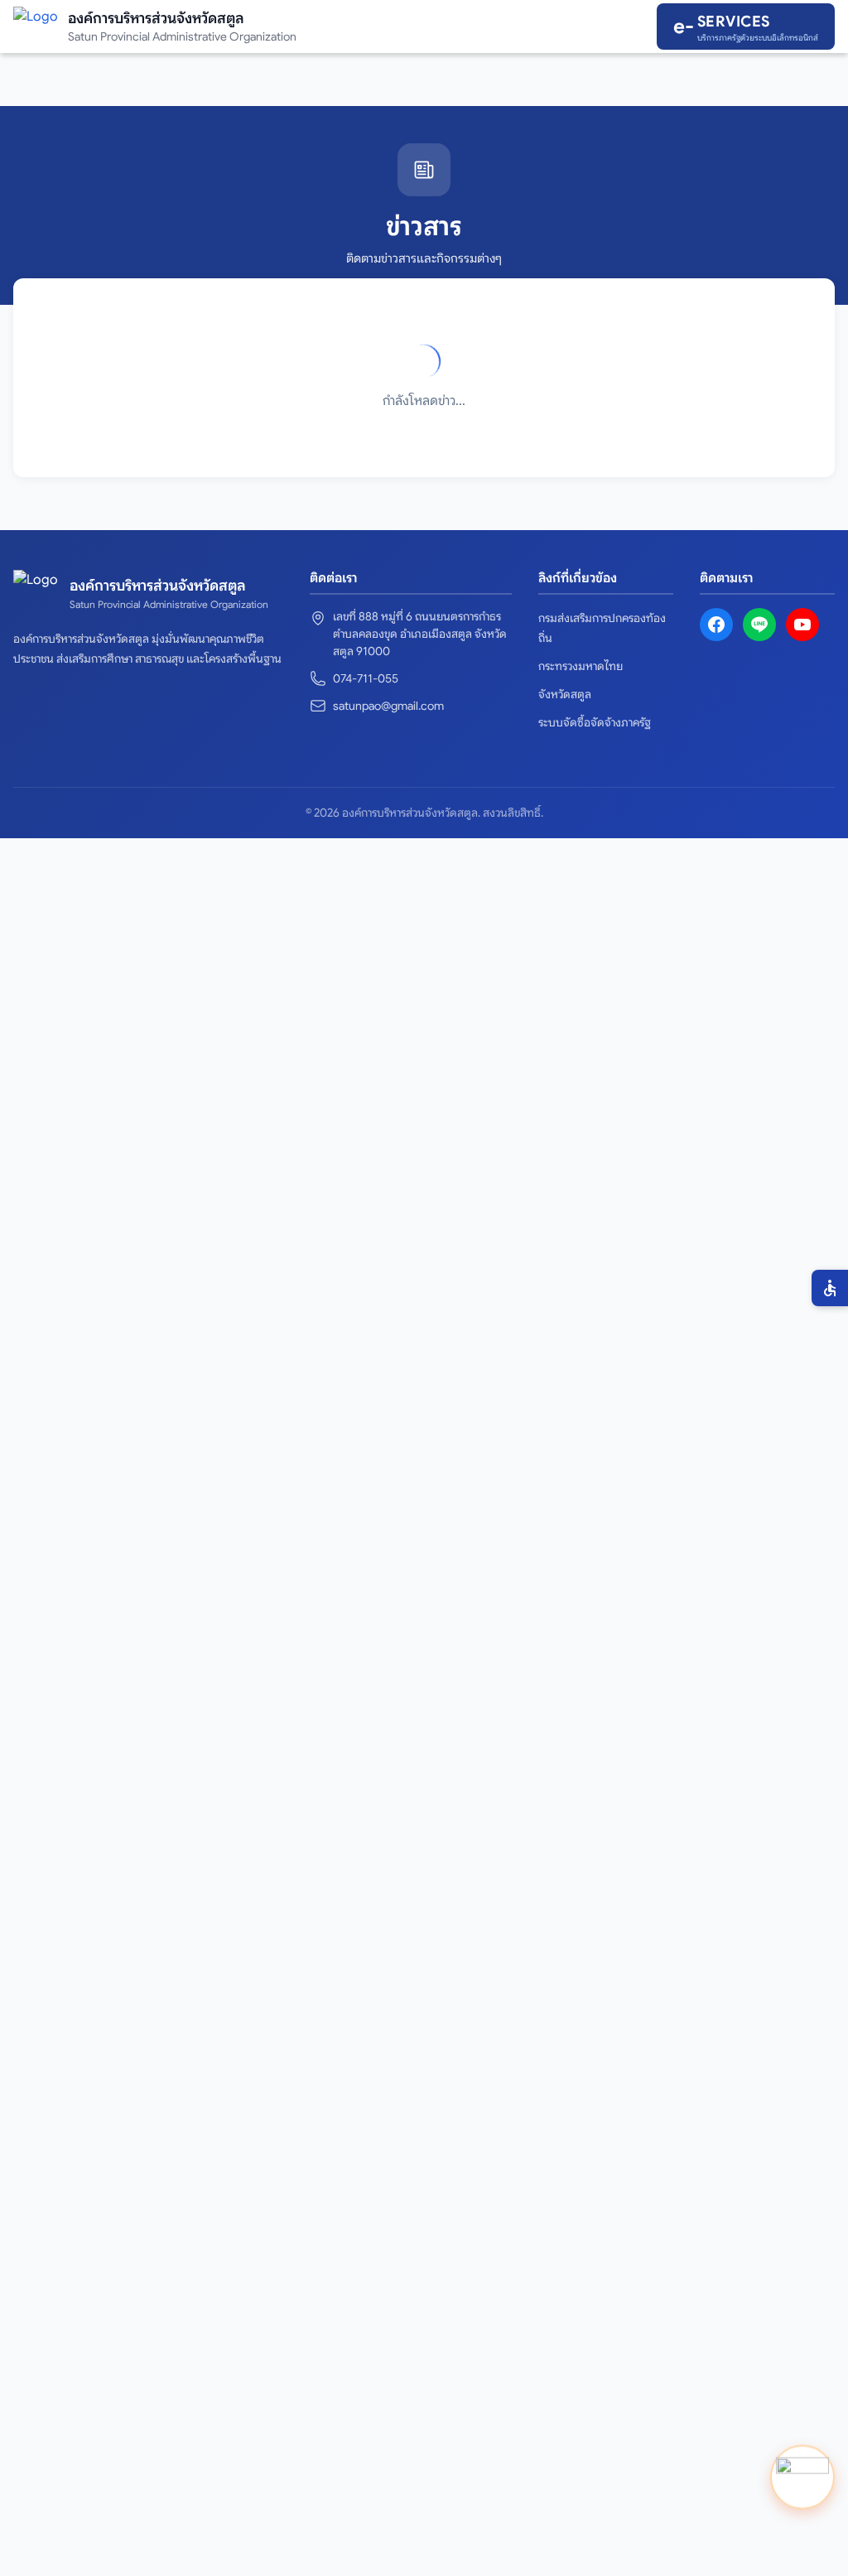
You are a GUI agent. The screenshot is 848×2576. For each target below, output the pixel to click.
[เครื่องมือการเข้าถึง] (830, 1288)
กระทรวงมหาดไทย (581, 666)
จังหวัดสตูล (565, 694)
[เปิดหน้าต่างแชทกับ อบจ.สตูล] (802, 2477)
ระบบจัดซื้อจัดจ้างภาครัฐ (595, 722)
